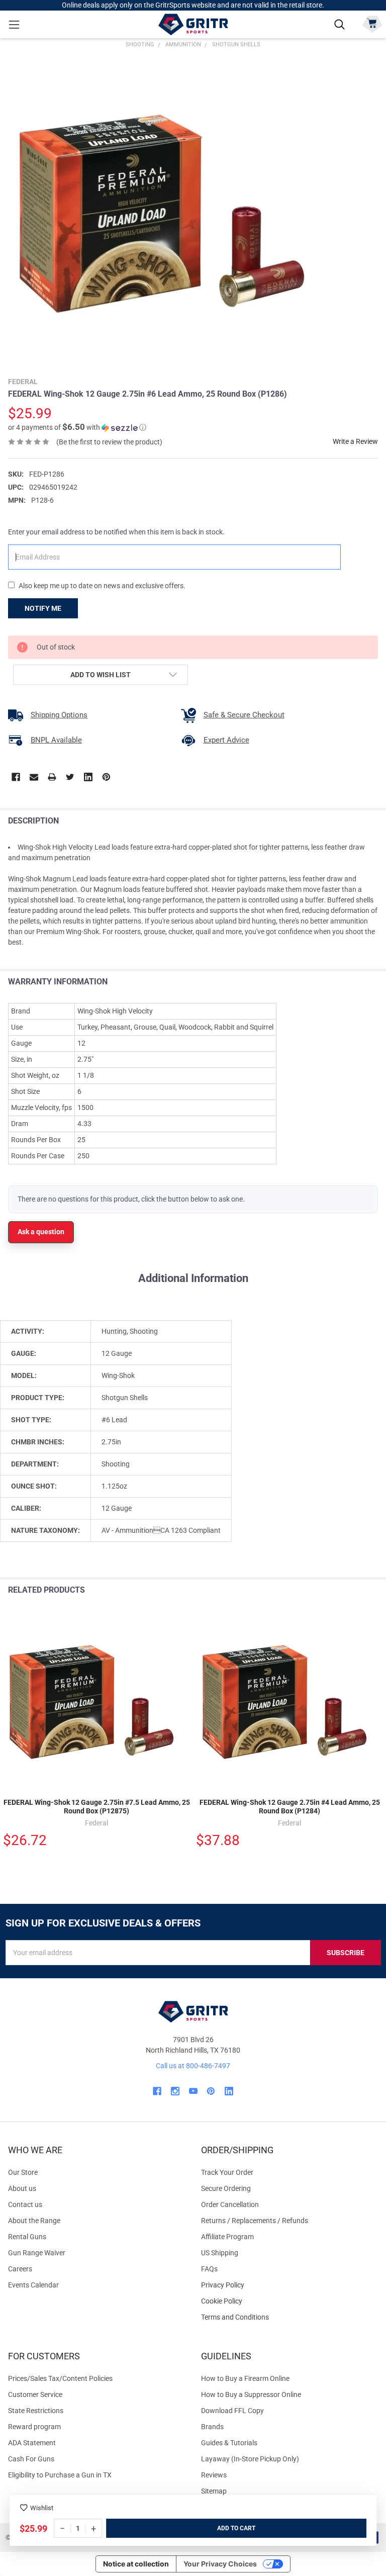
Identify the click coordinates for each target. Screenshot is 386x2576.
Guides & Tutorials (229, 2443)
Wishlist (42, 2508)
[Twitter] (70, 777)
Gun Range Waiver (37, 2253)
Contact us (25, 2204)
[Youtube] (193, 2091)
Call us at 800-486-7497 (193, 2066)
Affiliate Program (227, 2237)
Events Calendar (33, 2285)
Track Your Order (227, 2172)
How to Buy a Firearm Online (245, 2378)
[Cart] (372, 23)
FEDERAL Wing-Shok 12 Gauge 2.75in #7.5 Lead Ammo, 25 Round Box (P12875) (97, 1807)
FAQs (209, 2269)
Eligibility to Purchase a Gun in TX (60, 2475)
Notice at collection (136, 2564)
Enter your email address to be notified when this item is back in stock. (116, 532)
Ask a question (41, 1232)
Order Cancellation (230, 2204)
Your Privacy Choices (220, 2564)
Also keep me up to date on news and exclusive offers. (102, 586)
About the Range (34, 2221)
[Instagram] (175, 2091)
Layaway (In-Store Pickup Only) (250, 2459)
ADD (224, 2528)
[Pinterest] (106, 777)
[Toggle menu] (14, 24)
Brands (212, 2427)
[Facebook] (16, 777)
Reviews (214, 2475)
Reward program (34, 2427)
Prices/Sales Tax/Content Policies (60, 2378)
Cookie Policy (289, 2301)
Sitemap (214, 2491)
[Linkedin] (88, 777)
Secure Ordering (226, 2188)
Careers (20, 2269)
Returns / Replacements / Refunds (255, 2221)
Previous (355, 1590)
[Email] (34, 777)
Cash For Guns (31, 2459)
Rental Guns (27, 2237)
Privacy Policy (289, 2285)
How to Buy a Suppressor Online (251, 2395)
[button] (77, 427)
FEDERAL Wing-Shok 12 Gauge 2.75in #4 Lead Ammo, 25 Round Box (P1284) (290, 1807)
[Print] (52, 777)
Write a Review (355, 441)
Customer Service (35, 2395)
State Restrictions (36, 2411)
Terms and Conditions (289, 2317)
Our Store (23, 2172)
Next (376, 1590)
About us (22, 2188)
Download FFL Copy (232, 2411)
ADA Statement (32, 2443)
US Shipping (220, 2253)
